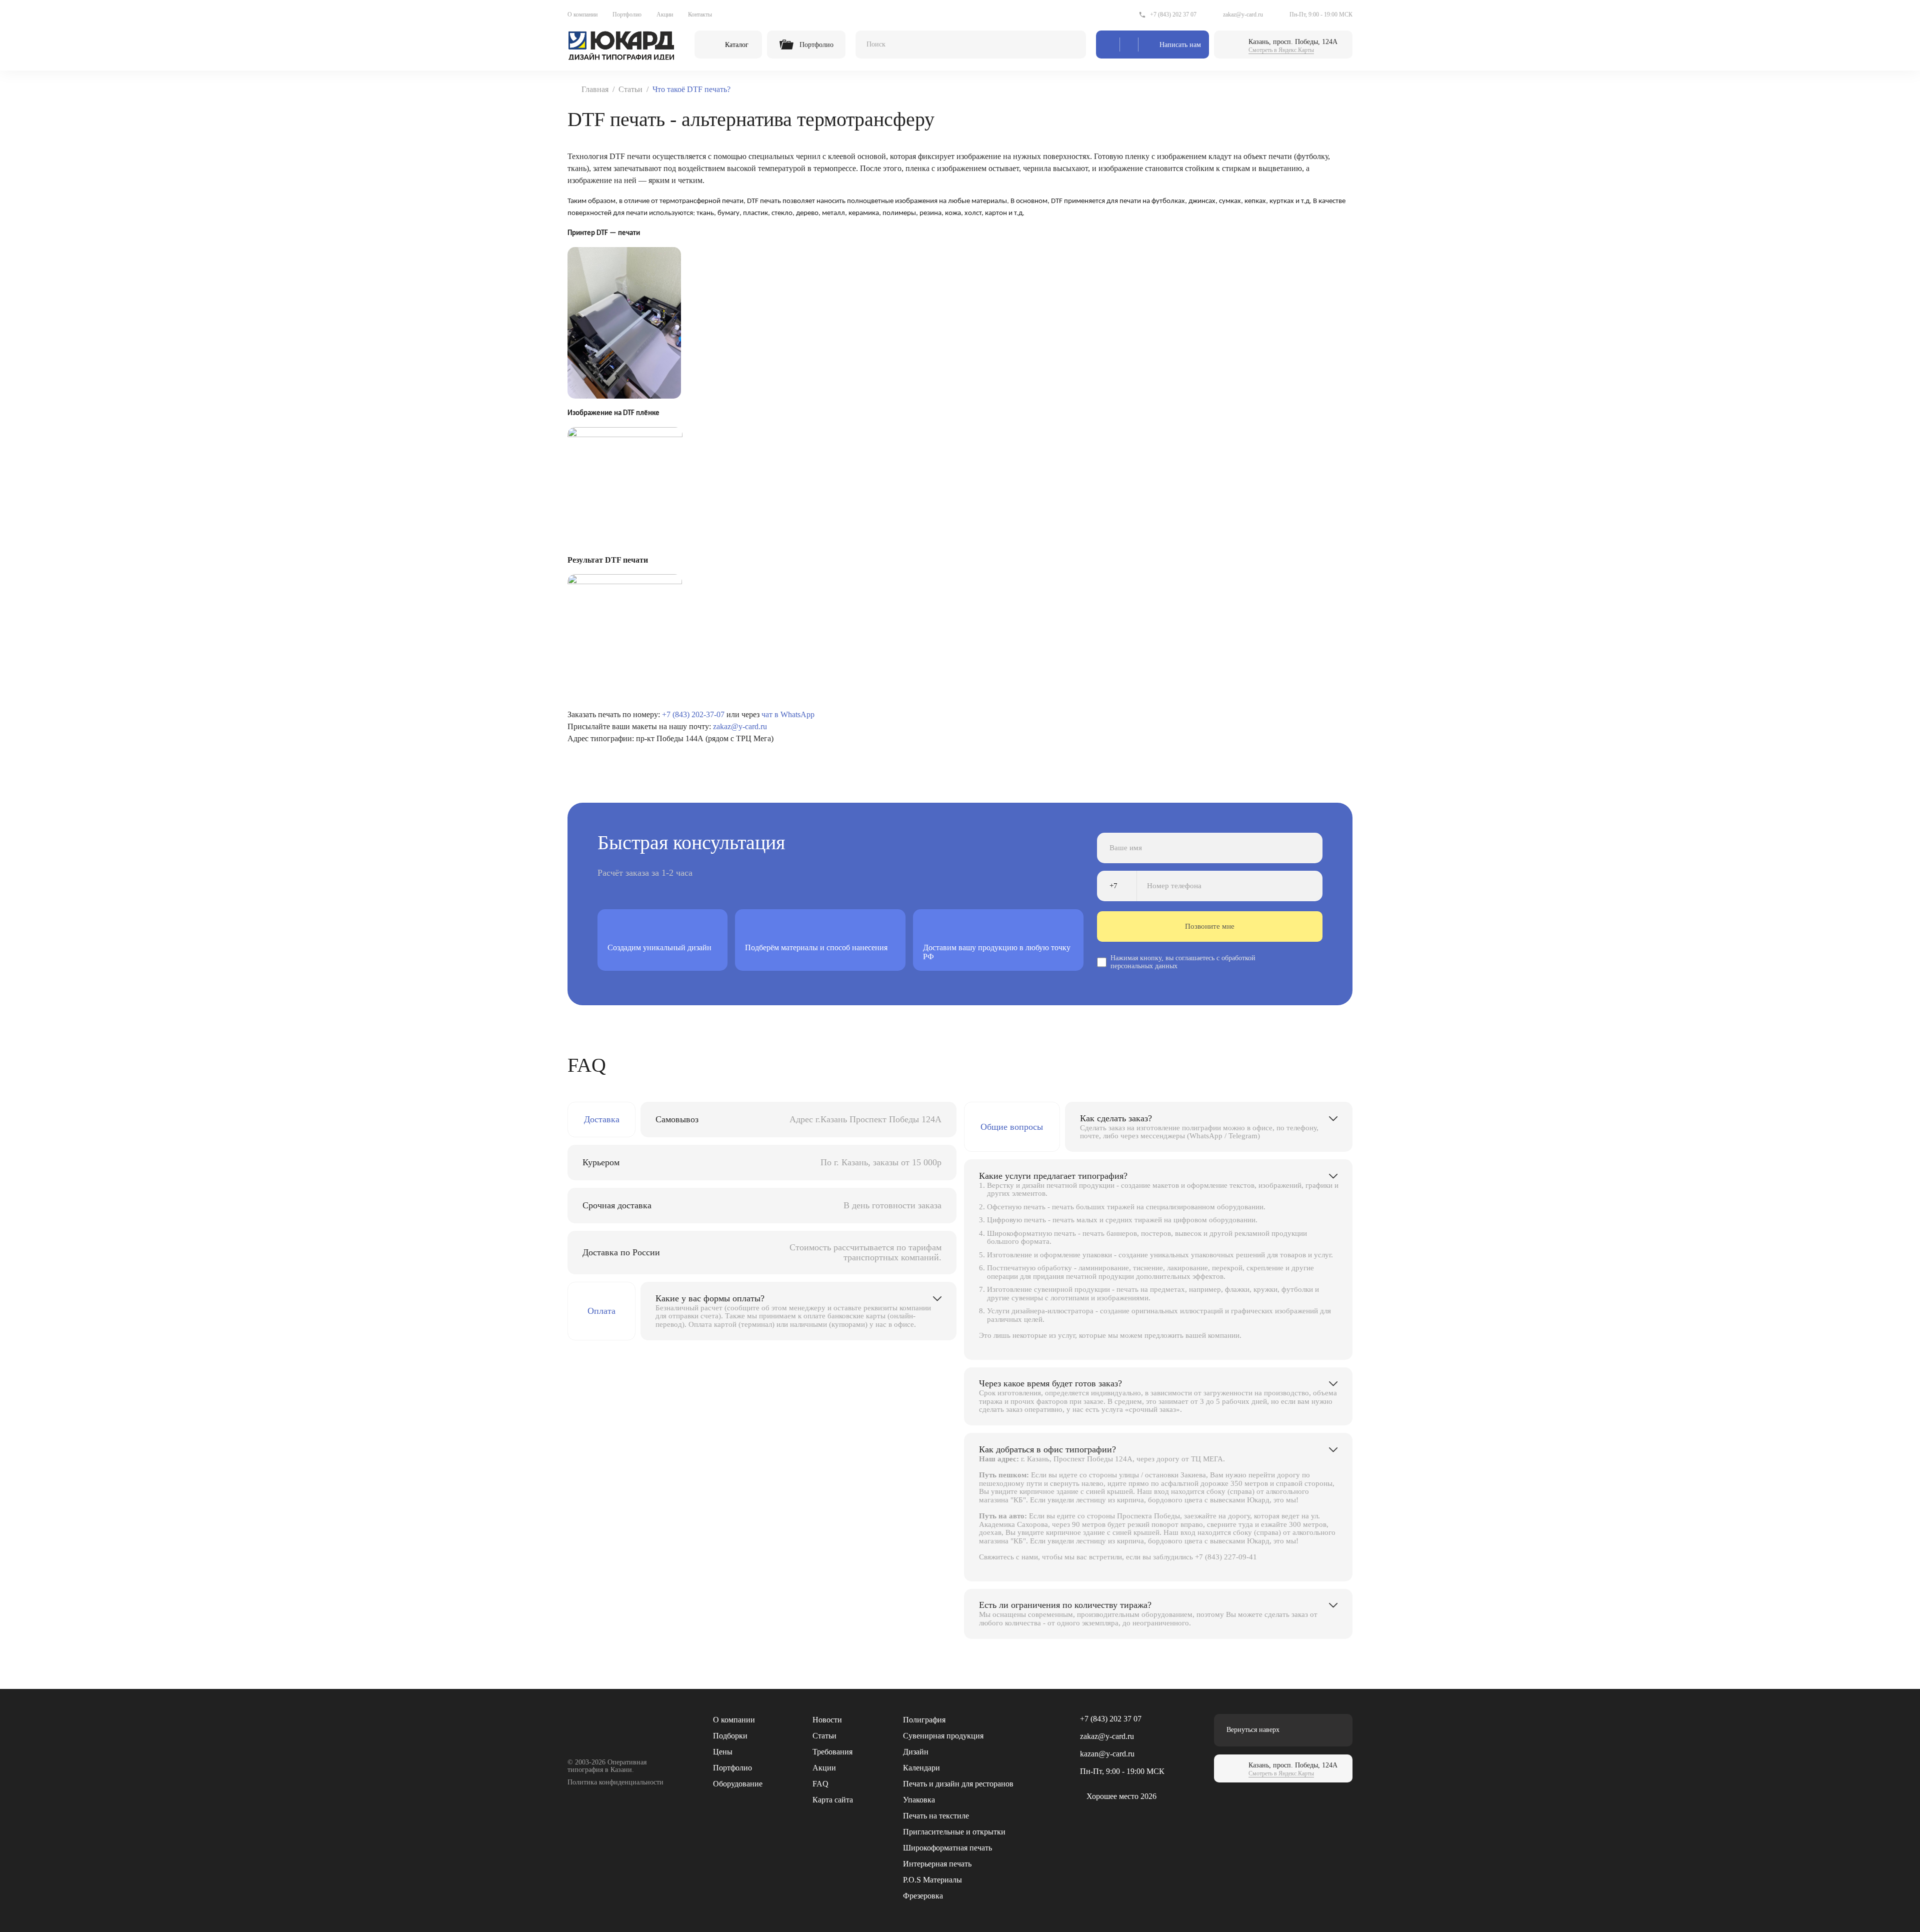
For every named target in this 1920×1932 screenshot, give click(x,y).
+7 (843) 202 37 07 (1173, 15)
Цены (723, 1752)
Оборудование (738, 1784)
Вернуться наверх (1253, 1730)
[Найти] (1069, 45)
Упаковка (919, 1800)
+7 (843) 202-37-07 (693, 714)
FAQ (820, 1784)
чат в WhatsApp (788, 714)
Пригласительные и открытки (954, 1832)
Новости (827, 1720)
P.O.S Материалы (932, 1880)
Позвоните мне (1210, 926)
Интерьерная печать (937, 1864)
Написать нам (1180, 45)
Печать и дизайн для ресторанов (958, 1784)
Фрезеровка (923, 1896)
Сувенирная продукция (943, 1736)
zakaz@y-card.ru (1243, 15)
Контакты (700, 15)
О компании (582, 15)
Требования (832, 1752)
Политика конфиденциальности (615, 1782)
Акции (665, 15)
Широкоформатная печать (947, 1848)
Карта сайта (833, 1800)
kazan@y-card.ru (1107, 1754)
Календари (921, 1768)
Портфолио (627, 15)
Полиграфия (924, 1720)
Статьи (630, 89)
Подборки (730, 1736)
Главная (595, 89)
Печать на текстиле (936, 1816)
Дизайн (916, 1752)
